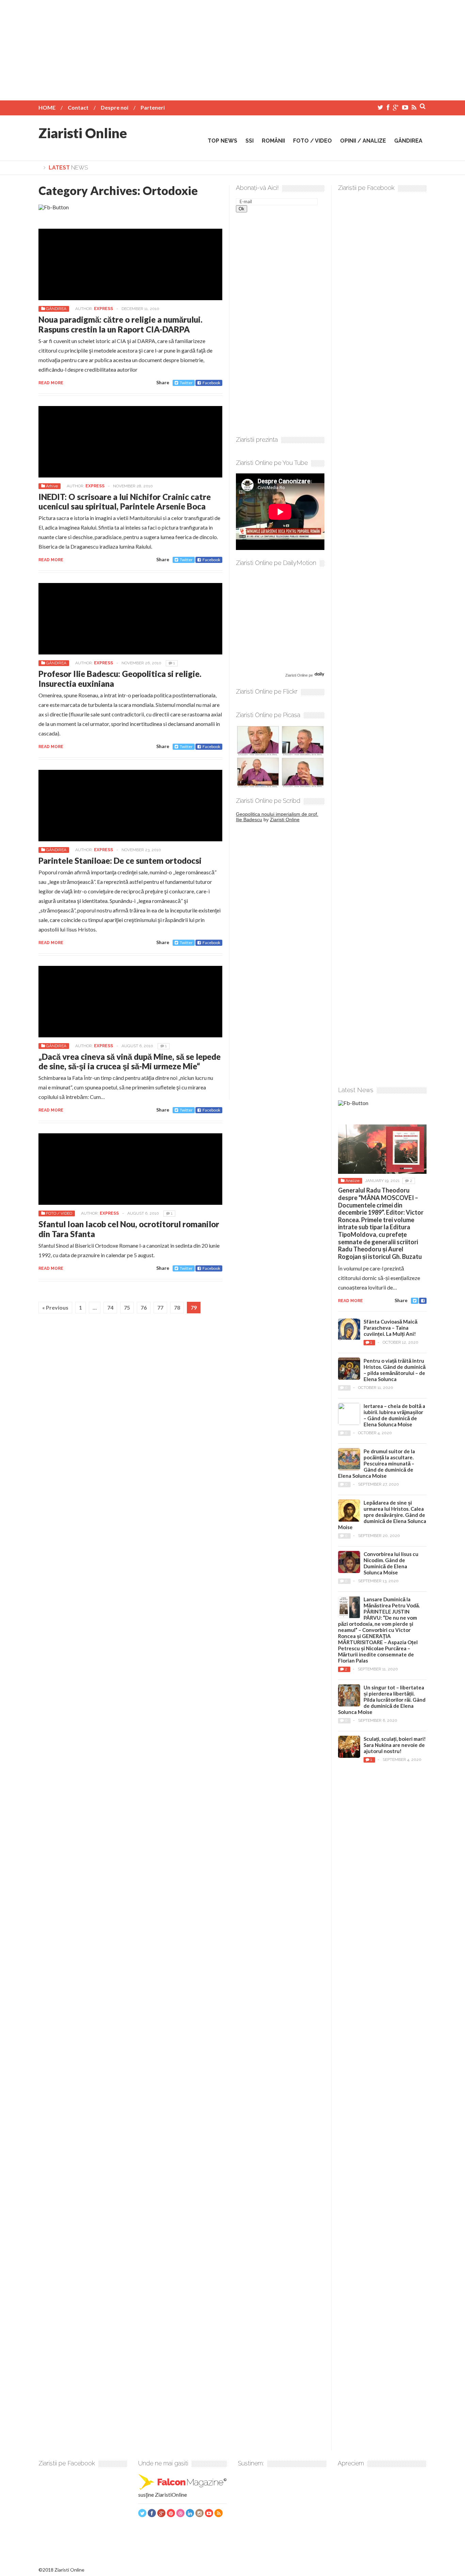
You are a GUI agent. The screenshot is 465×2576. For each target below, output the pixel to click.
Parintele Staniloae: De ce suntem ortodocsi (120, 861)
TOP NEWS (222, 141)
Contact (78, 107)
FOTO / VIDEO (312, 141)
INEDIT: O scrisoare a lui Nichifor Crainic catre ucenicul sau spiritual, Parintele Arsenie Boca (125, 502)
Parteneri (153, 107)
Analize (352, 1181)
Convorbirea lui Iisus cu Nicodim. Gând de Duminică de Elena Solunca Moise (391, 1563)
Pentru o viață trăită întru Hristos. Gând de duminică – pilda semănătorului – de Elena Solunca (395, 1370)
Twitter (186, 383)
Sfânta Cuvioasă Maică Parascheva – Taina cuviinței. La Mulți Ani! (390, 1328)
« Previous (55, 1307)
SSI (250, 141)
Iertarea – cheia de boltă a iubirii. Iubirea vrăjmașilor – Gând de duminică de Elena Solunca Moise (394, 1415)
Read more (51, 383)
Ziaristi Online (83, 133)
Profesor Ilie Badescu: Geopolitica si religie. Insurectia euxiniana (120, 679)
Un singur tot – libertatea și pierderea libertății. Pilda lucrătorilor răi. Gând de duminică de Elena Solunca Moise (382, 1700)
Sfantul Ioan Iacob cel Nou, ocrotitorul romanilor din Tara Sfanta (129, 1229)
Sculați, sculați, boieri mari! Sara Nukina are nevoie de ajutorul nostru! (395, 1745)
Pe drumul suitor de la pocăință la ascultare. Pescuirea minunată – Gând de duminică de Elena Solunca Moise (376, 1463)
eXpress (103, 309)
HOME (47, 107)
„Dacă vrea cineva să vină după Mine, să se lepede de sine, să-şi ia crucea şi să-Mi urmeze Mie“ (130, 1062)
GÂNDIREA (408, 141)
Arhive (52, 486)
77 (160, 1307)
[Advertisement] (233, 48)
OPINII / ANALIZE (363, 141)
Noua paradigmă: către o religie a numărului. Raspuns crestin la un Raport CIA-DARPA (121, 324)
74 (110, 1307)
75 (127, 1307)
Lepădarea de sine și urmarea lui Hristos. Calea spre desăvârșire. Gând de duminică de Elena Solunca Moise (382, 1515)
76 (144, 1307)
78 (177, 1307)
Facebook (211, 383)
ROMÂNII (273, 141)
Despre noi (115, 107)
